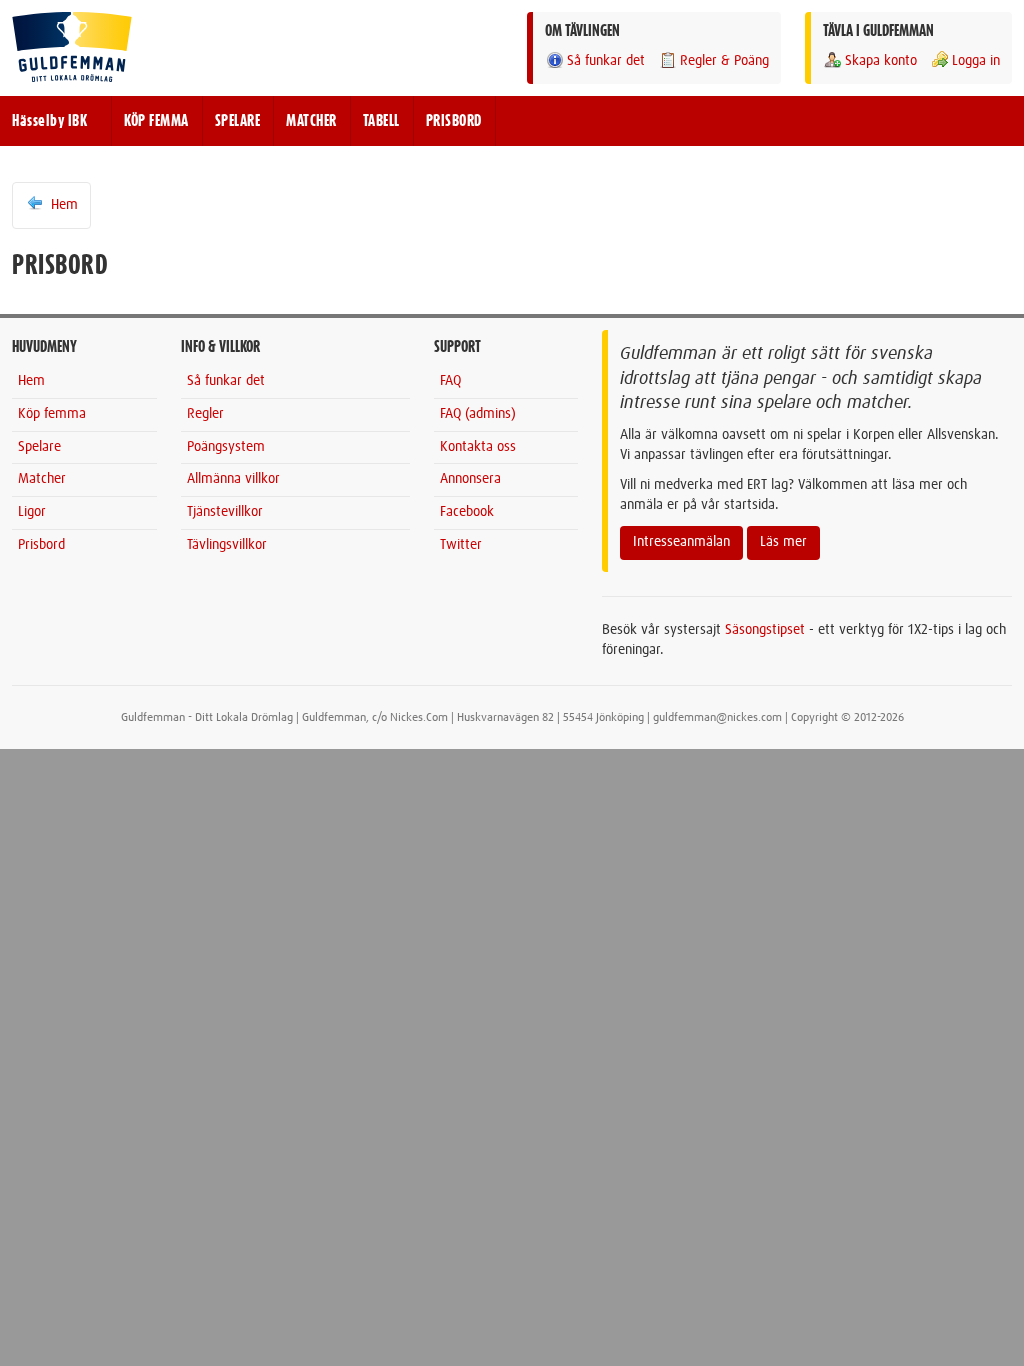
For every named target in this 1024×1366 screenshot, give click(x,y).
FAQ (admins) (478, 414)
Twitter (461, 545)
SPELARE (238, 121)
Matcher (42, 479)
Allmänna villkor (233, 479)
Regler (205, 414)
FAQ (450, 381)
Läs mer (783, 542)
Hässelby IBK (49, 121)
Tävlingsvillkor (227, 545)
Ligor (32, 512)
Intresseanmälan (681, 542)
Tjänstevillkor (225, 512)
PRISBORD (454, 121)
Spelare (39, 447)
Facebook (467, 512)
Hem (62, 205)
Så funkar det (606, 61)
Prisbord (41, 545)
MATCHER (311, 121)
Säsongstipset (765, 630)
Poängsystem (226, 447)
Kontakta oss (478, 447)
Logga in (976, 61)
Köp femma (52, 414)
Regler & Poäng (724, 61)
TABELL (381, 121)
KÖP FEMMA (156, 121)
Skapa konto (881, 61)
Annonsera (470, 479)
